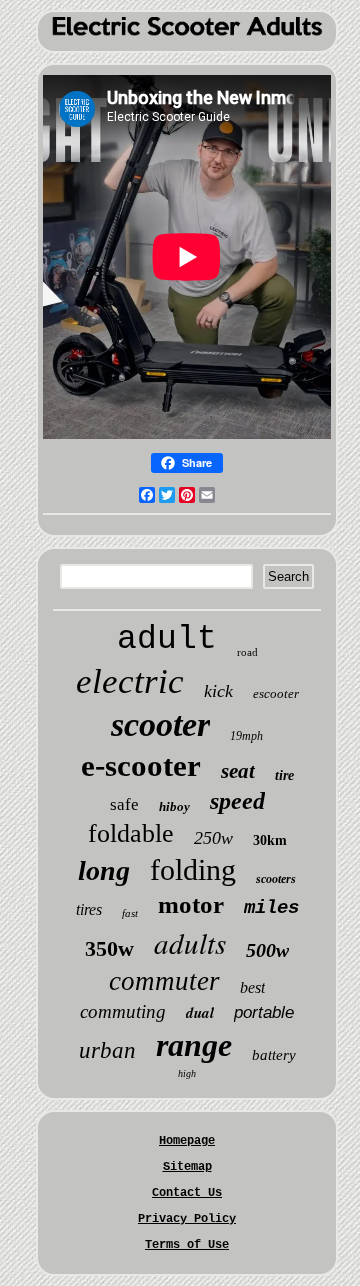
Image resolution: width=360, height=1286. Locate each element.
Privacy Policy (187, 1219)
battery (274, 1055)
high (187, 1073)
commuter (164, 981)
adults (190, 942)
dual (200, 1012)
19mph (246, 736)
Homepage (187, 1141)
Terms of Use (187, 1245)
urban (107, 1050)
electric (130, 681)
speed (237, 801)
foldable (131, 833)
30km (270, 840)
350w (109, 948)
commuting (123, 1011)
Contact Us (187, 1193)
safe (124, 804)
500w (267, 950)
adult (167, 639)
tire (284, 775)
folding (193, 869)
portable (264, 1012)
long (104, 870)
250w (213, 838)
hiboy (174, 806)
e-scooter (141, 765)
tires (89, 909)
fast (130, 913)
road (247, 652)
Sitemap (187, 1167)
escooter (276, 693)
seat (238, 771)
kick (218, 691)
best (252, 987)
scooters (276, 879)
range (194, 1045)
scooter (160, 724)
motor (191, 904)
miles (271, 908)
